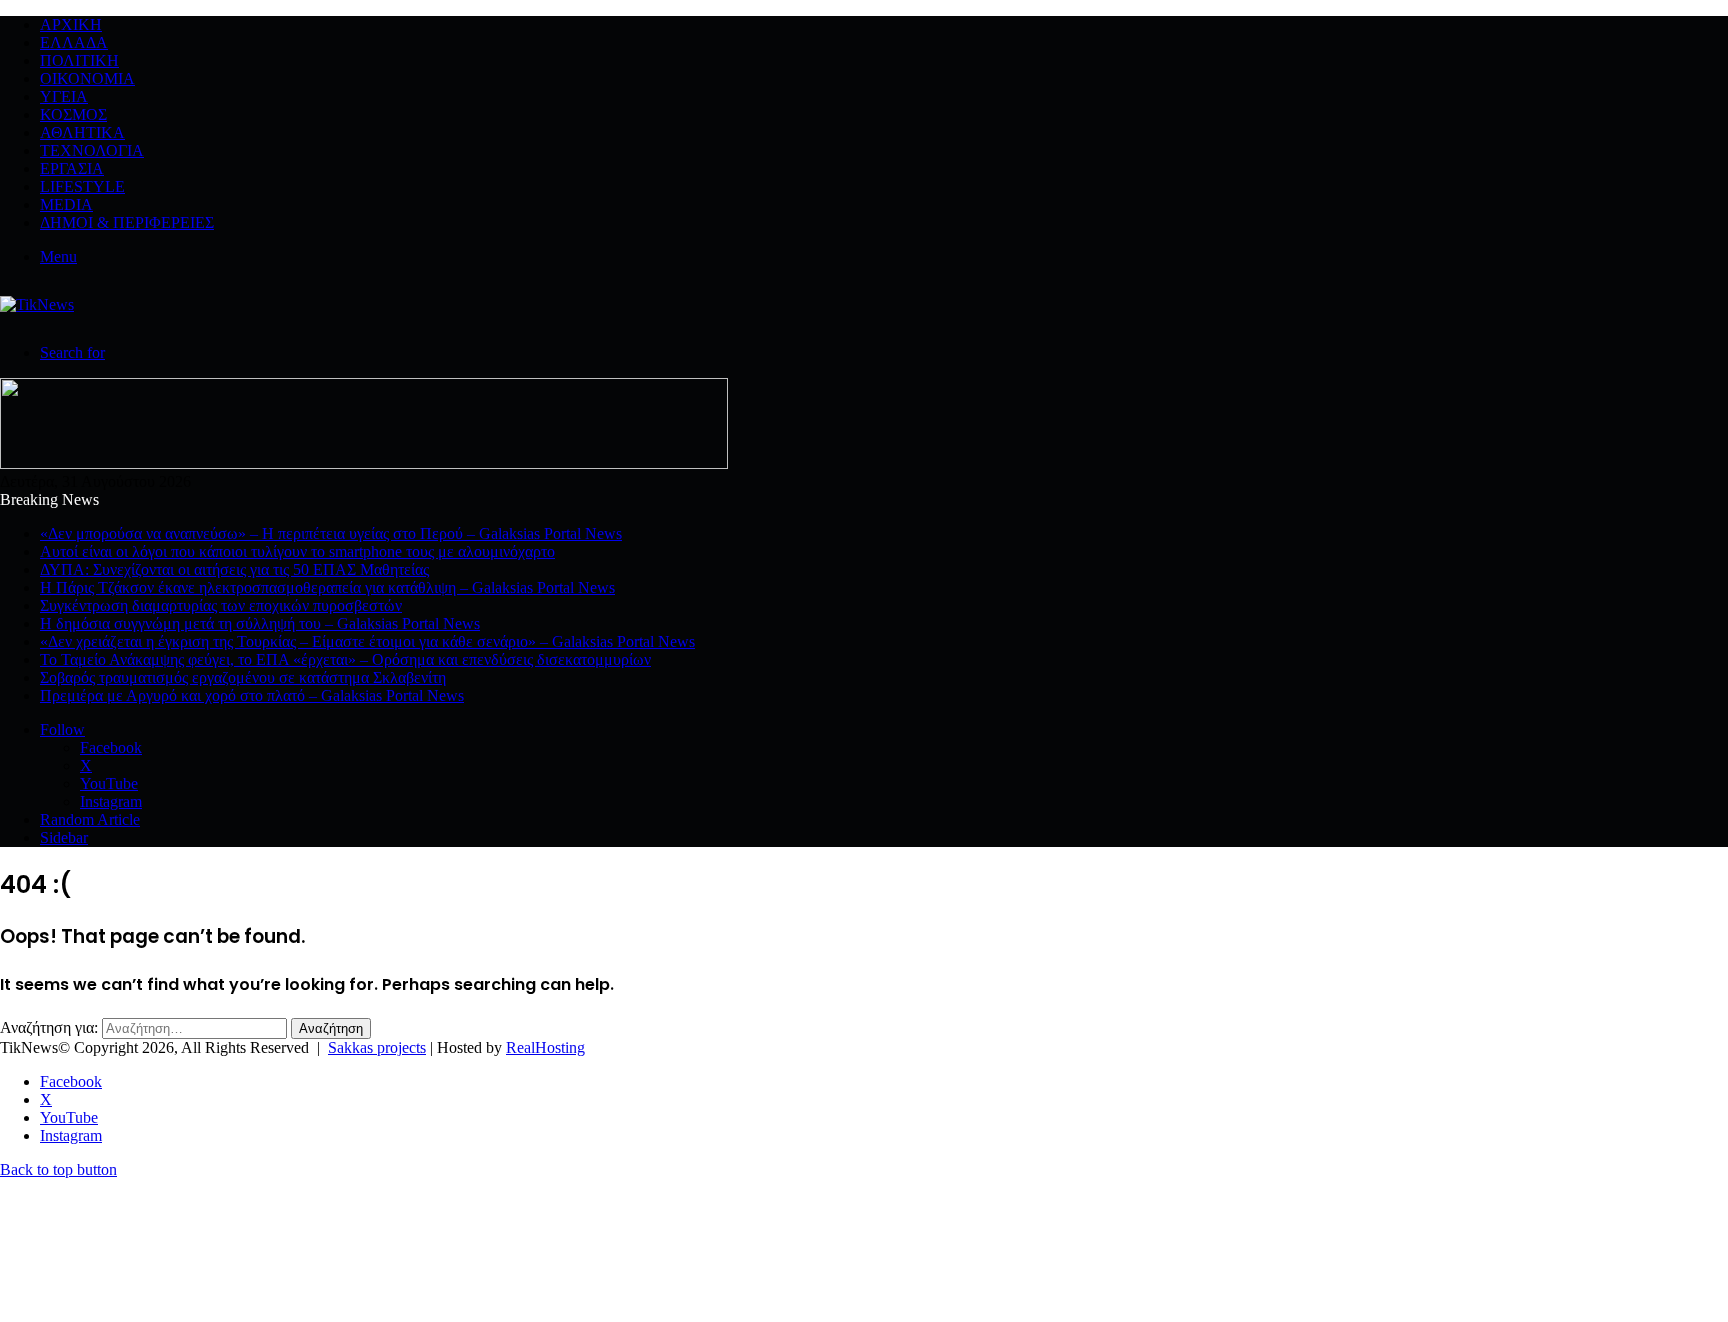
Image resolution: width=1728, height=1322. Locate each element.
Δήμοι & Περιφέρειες (127, 222)
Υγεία (64, 96)
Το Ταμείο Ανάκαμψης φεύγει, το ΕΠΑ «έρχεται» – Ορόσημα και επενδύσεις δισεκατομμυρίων (345, 659)
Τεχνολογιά (92, 150)
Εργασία (72, 168)
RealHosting (545, 1047)
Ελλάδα (74, 42)
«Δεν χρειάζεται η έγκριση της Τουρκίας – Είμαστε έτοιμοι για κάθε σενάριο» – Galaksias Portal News (367, 641)
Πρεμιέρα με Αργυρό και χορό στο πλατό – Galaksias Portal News (252, 695)
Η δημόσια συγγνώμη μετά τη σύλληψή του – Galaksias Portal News (260, 623)
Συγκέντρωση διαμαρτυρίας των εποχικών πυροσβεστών (221, 605)
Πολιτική (79, 60)
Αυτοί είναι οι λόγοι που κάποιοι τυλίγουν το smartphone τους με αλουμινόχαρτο (297, 551)
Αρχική (71, 24)
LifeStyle (82, 186)
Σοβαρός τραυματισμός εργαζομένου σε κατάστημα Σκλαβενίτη (243, 677)
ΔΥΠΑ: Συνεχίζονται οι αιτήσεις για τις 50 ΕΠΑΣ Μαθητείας (234, 569)
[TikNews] (37, 304)
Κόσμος (73, 114)
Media (66, 204)
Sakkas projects (377, 1047)
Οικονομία (87, 78)
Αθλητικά (82, 132)
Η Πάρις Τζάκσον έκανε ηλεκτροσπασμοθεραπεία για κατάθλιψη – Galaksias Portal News (327, 587)
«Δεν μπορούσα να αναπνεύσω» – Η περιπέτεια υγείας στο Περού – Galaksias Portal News (331, 533)
